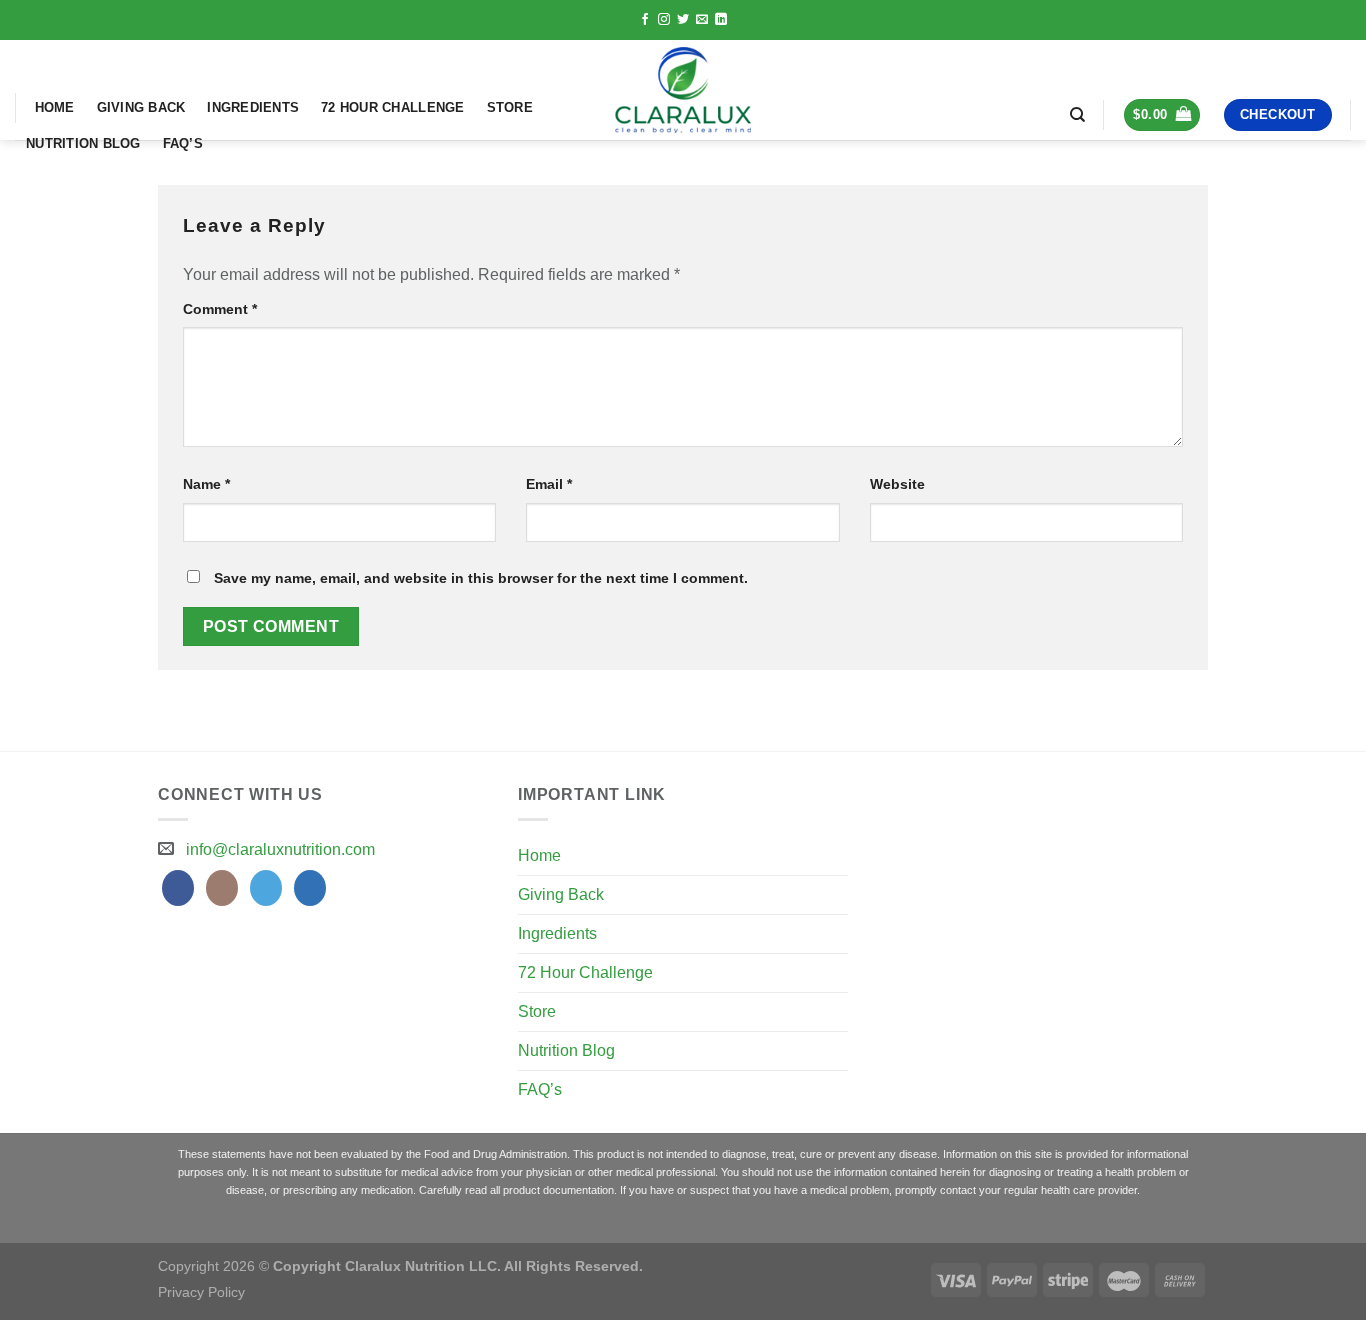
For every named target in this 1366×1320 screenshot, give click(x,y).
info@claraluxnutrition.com (280, 849)
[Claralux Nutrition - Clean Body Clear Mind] (683, 90)
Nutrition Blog (83, 143)
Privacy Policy (201, 1292)
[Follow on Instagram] (664, 20)
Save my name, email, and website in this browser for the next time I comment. (481, 578)
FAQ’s (183, 143)
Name (206, 484)
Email (549, 484)
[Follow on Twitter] (683, 20)
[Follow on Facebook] (645, 20)
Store (510, 107)
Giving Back (141, 107)
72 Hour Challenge (392, 107)
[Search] (1077, 115)
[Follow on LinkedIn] (721, 20)
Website (897, 484)
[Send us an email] (702, 20)
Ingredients (253, 107)
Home (55, 107)
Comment (220, 309)
